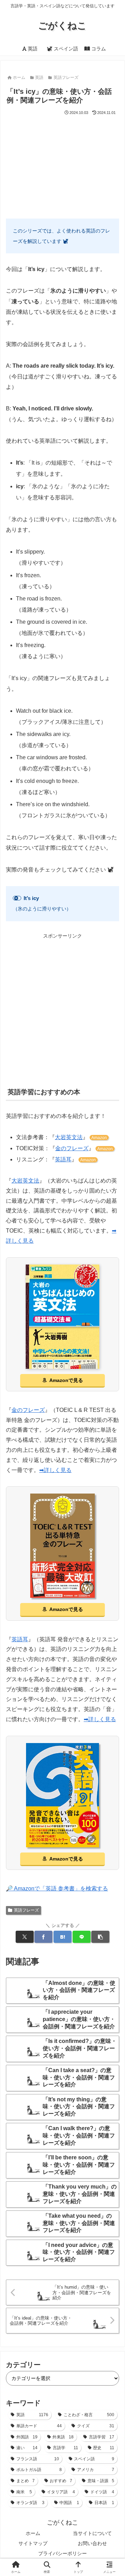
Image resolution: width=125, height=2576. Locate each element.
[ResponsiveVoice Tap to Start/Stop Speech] (17, 898)
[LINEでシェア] (82, 1937)
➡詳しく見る (55, 1470)
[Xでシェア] (25, 1937)
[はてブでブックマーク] (62, 1937)
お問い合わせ (92, 2543)
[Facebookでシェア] (43, 1937)
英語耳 (63, 1159)
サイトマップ (33, 2543)
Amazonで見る (66, 1380)
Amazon (99, 1138)
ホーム (33, 2533)
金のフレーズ (72, 1148)
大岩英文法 (69, 1137)
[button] (100, 1937)
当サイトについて (92, 2533)
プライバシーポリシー (62, 2553)
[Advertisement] (62, 164)
